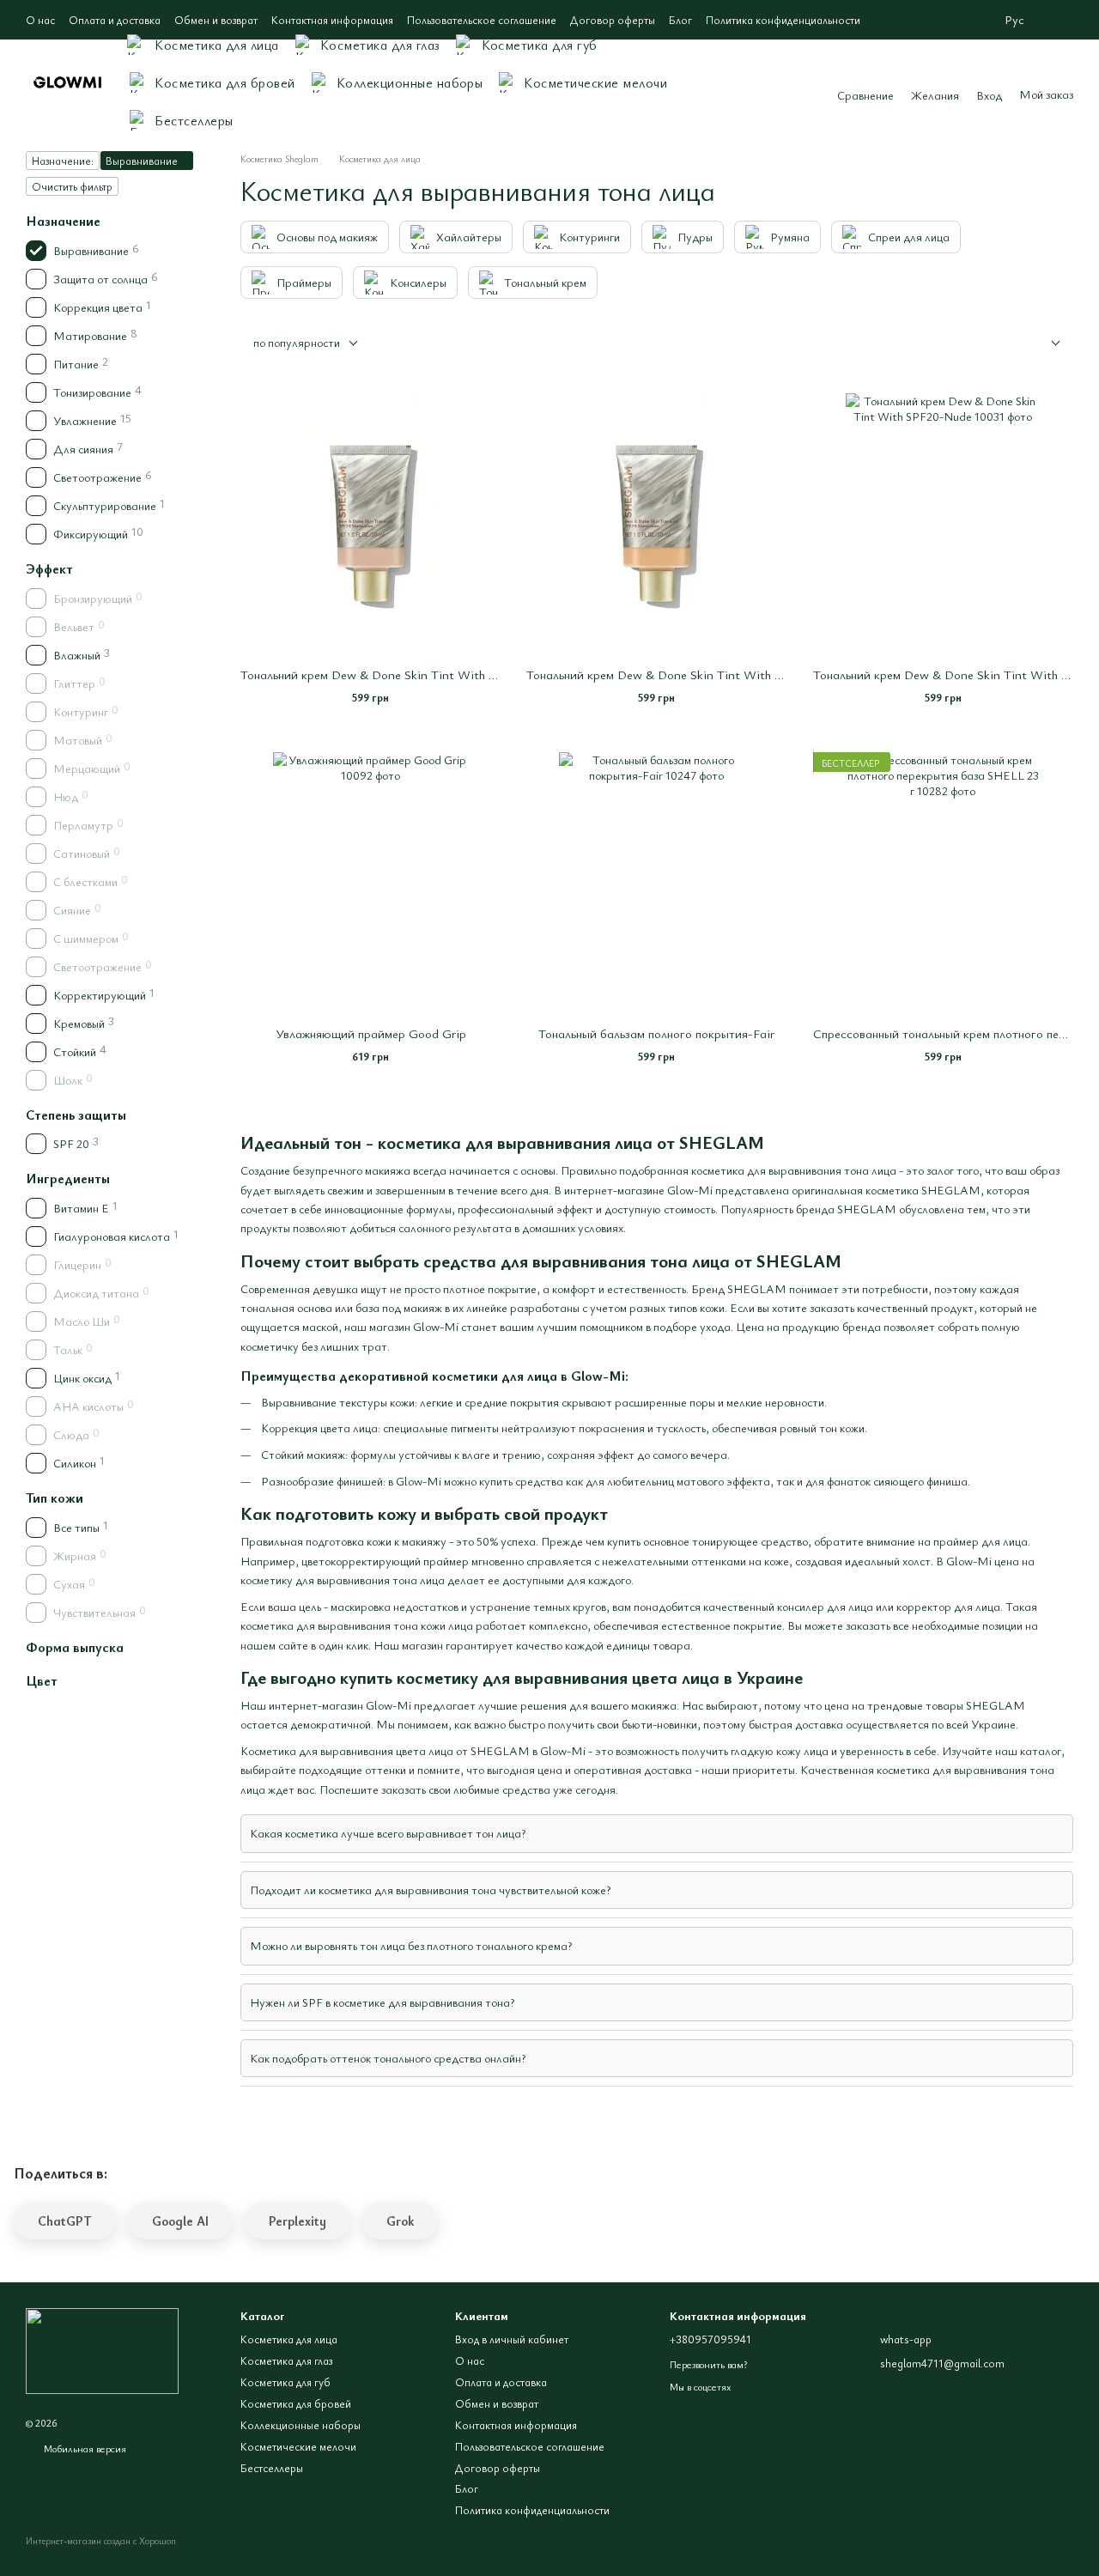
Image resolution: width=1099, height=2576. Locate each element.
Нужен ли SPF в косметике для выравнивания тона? (382, 2002)
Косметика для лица (217, 45)
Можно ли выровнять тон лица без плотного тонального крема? (411, 1945)
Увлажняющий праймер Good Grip (371, 1033)
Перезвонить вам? (708, 2364)
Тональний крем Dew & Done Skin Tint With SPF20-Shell (683, 674)
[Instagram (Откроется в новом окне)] (1066, 20)
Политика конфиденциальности (783, 20)
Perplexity (298, 2221)
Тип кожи (55, 1498)
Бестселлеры (194, 120)
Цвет (42, 1680)
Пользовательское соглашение (482, 20)
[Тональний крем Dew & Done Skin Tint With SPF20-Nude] (943, 523)
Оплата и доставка (115, 20)
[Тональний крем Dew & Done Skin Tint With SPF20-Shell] (656, 523)
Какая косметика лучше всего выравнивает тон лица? (388, 1833)
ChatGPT (65, 2221)
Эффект (49, 568)
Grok (400, 2221)
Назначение (63, 221)
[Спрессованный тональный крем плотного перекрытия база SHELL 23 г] (943, 882)
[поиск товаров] (792, 82)
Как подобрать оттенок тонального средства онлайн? (388, 2058)
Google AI (180, 2221)
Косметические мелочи (595, 82)
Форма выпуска (75, 1647)
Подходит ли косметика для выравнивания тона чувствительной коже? (430, 1889)
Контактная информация (332, 20)
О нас (40, 20)
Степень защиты (76, 1115)
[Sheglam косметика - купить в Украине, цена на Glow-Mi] (102, 2348)
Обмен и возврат (216, 20)
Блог (680, 20)
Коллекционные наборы (410, 82)
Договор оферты (613, 20)
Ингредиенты (68, 1178)
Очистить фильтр (72, 186)
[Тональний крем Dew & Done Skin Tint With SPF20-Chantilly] (370, 523)
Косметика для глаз (380, 45)
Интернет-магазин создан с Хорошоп (101, 2541)
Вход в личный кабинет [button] (512, 2339)
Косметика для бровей (225, 82)
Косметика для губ (540, 45)
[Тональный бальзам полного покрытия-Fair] (656, 882)
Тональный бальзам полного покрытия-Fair (656, 1033)
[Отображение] (1043, 344)
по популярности (297, 342)
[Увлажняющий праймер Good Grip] (370, 882)
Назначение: (63, 161)
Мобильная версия (84, 2448)
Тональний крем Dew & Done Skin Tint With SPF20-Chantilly (410, 674)
